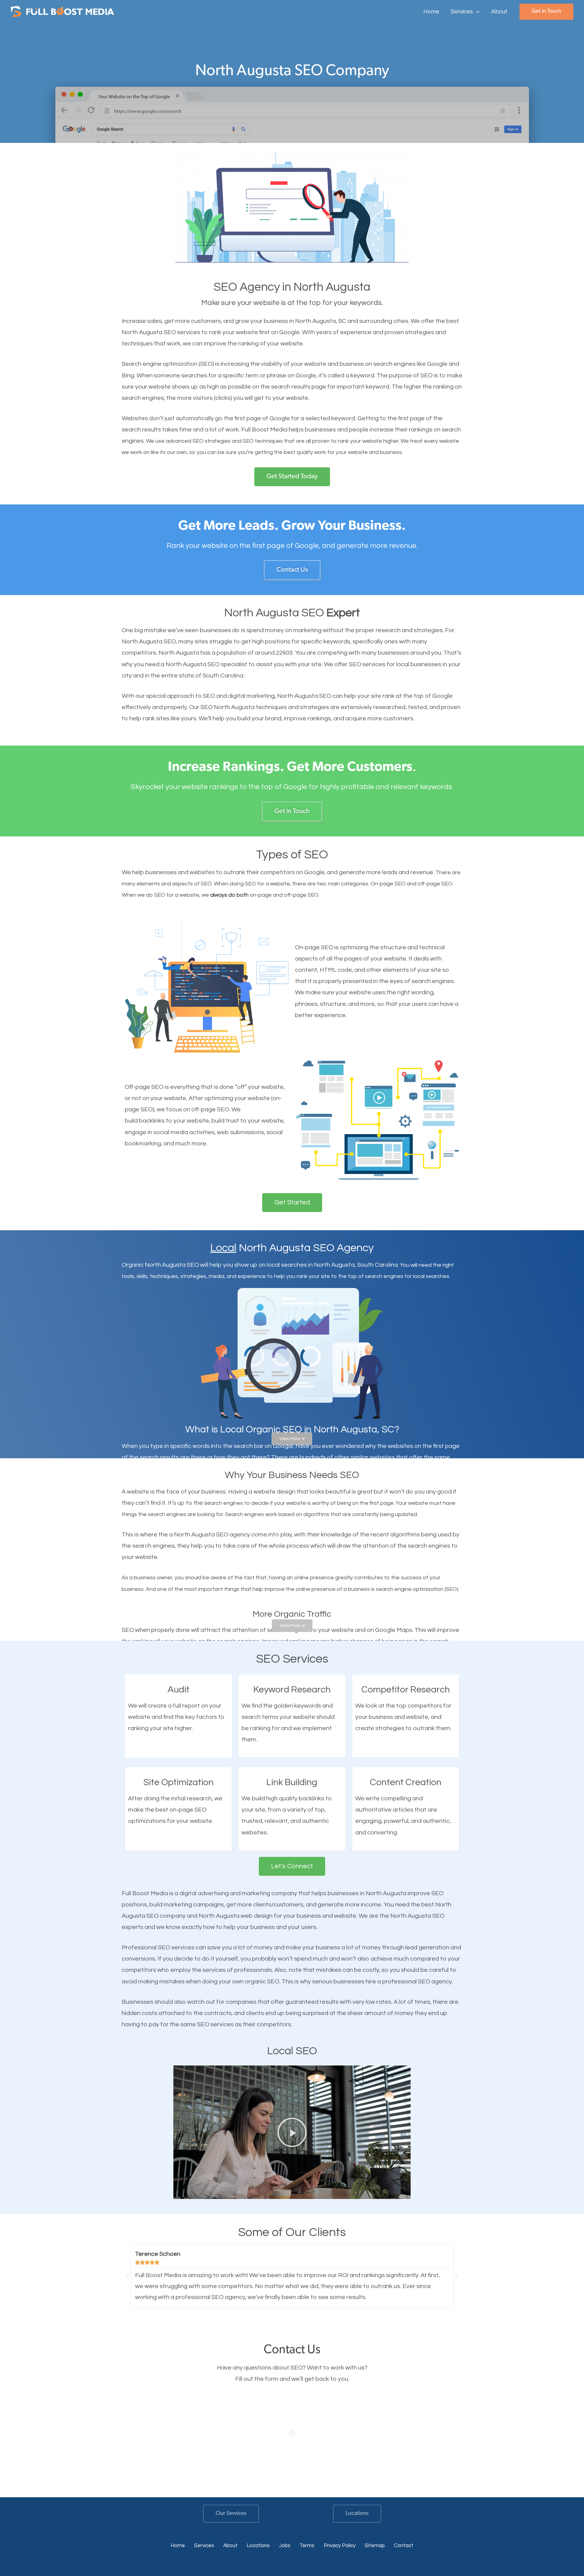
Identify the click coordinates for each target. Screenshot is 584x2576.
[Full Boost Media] (62, 11)
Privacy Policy (340, 2546)
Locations (357, 2514)
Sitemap (375, 2546)
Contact (404, 2546)
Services (204, 2546)
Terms (307, 2546)
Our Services (231, 2514)
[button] (476, 12)
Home (178, 2546)
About (230, 2546)
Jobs (285, 2546)
